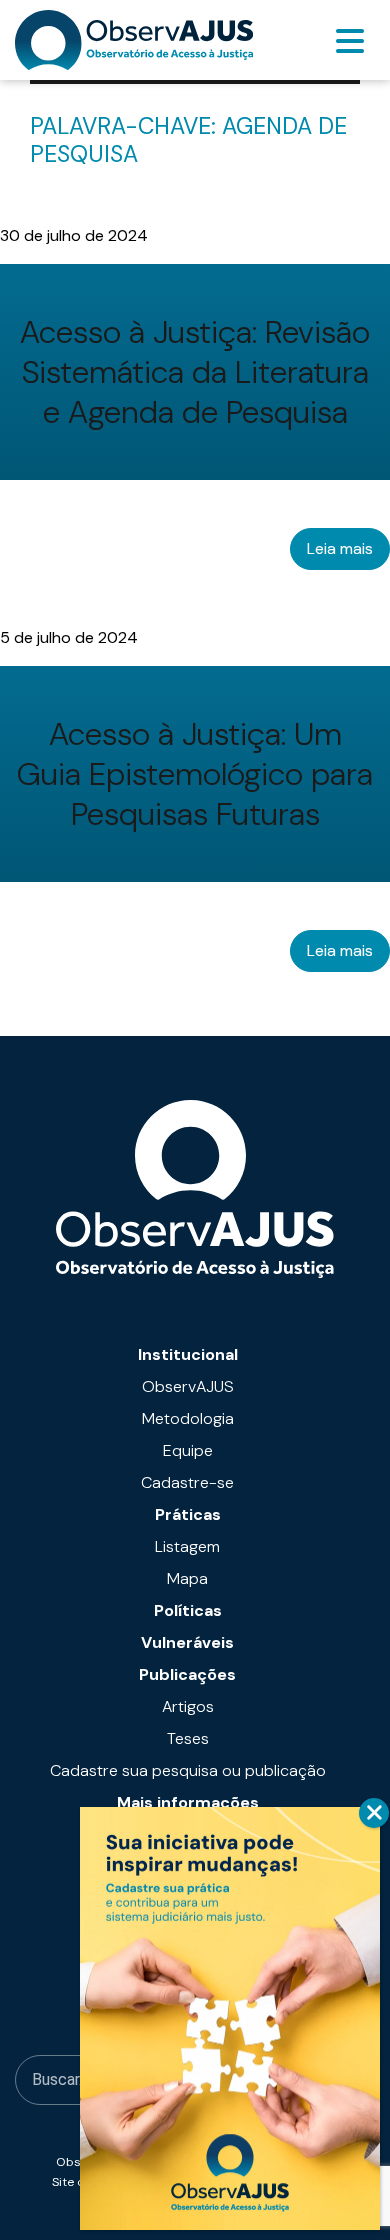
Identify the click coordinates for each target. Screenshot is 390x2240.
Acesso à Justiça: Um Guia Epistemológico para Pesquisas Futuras (195, 774)
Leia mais (340, 548)
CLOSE (374, 1813)
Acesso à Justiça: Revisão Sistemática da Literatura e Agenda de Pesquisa (195, 372)
